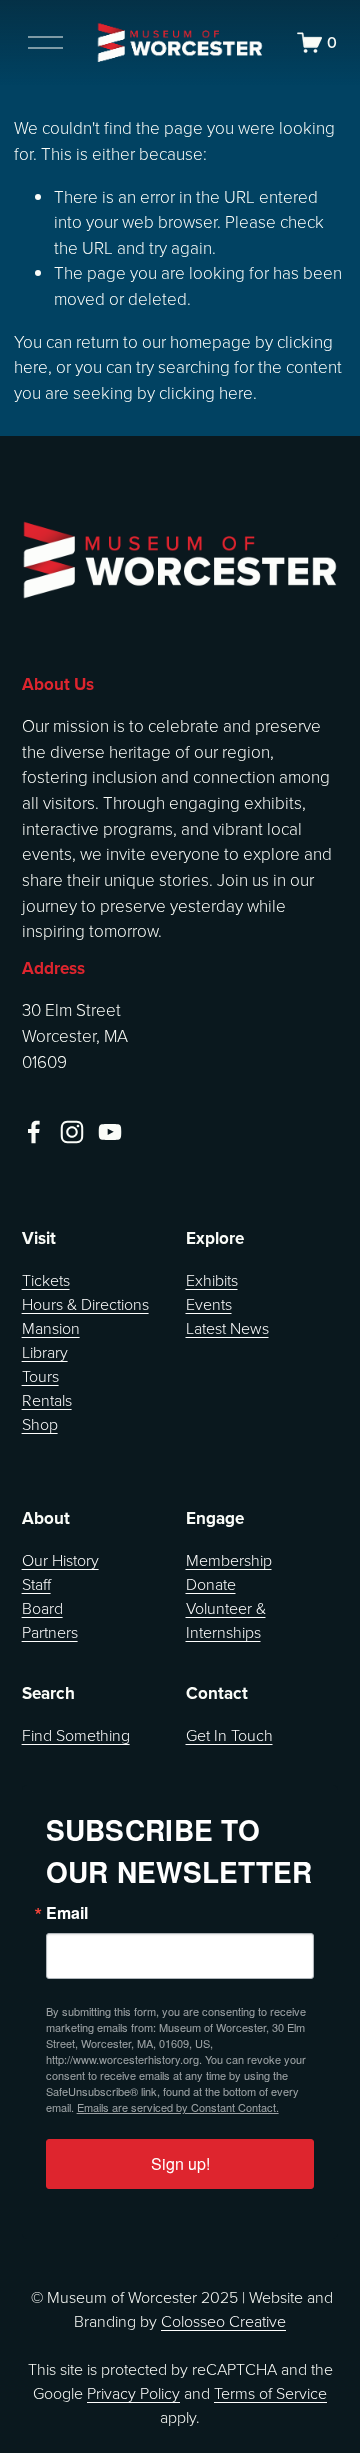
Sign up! (180, 2163)
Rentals (47, 1400)
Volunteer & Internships (226, 1620)
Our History (60, 1560)
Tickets (46, 1280)
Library (45, 1352)
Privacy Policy (133, 2393)
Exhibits (212, 1280)
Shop (40, 1424)
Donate (211, 1584)
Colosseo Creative (223, 2321)
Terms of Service (270, 2393)
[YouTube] (110, 1132)
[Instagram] (72, 1132)
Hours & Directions (85, 1304)
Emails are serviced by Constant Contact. (178, 2107)
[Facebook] (34, 1132)
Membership (229, 1560)
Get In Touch (229, 1735)
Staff (36, 1584)
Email (67, 1913)
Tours (40, 1376)
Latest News (227, 1328)
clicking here (206, 392)
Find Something (76, 1735)
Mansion (51, 1328)
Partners (50, 1632)
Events (209, 1304)
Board (42, 1608)
